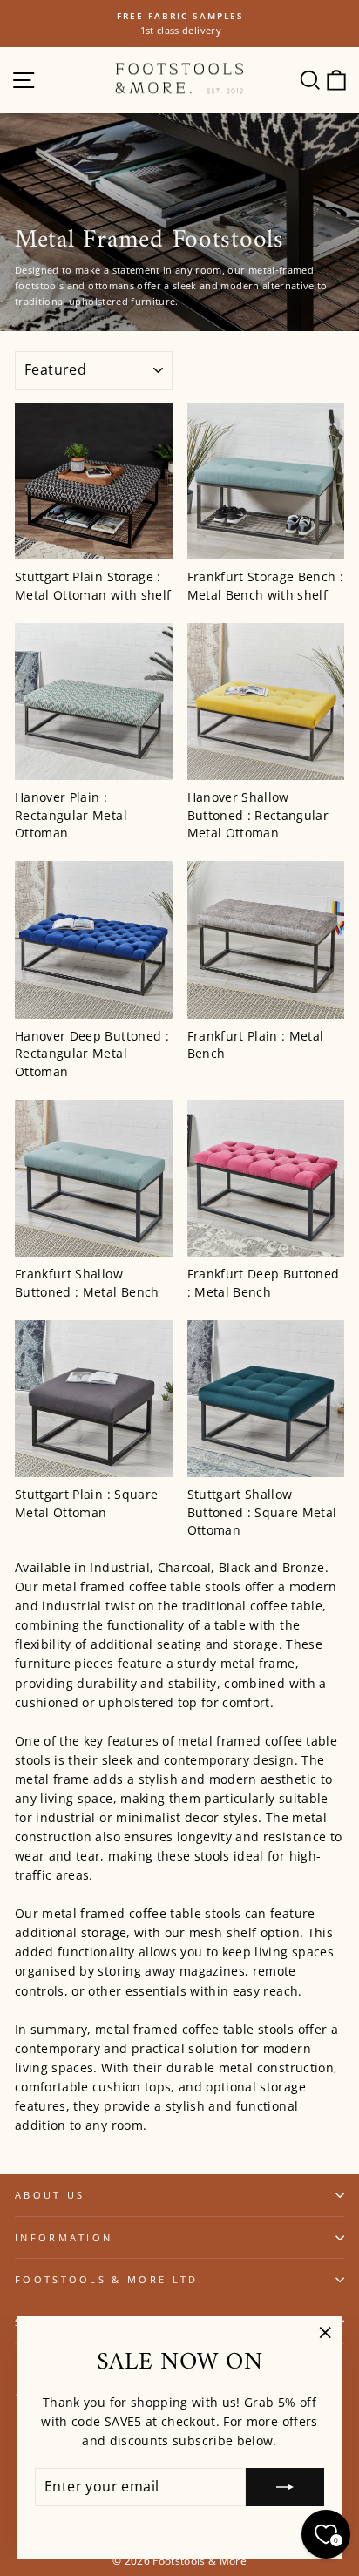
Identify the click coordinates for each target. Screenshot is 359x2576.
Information (64, 2237)
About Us (50, 2195)
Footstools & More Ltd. (109, 2279)
